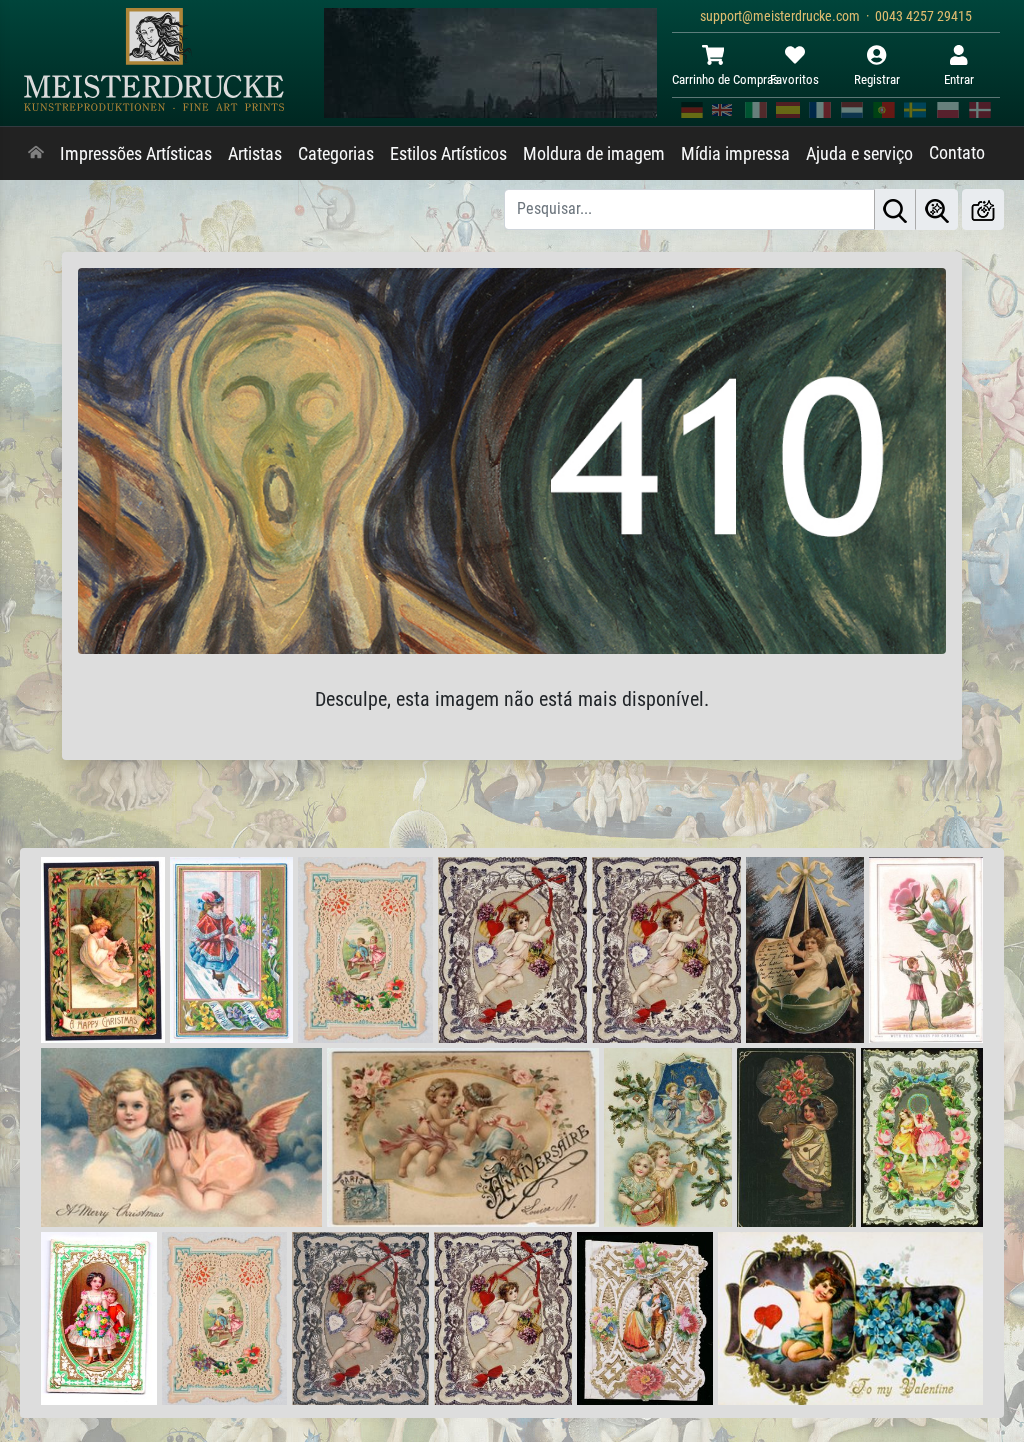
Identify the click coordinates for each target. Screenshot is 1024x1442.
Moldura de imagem (594, 154)
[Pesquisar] (895, 209)
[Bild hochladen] (983, 209)
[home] (36, 154)
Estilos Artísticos (448, 154)
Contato (957, 153)
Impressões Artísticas (136, 154)
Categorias (336, 154)
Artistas (255, 154)
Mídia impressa (735, 154)
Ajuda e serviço (859, 154)
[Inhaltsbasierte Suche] (937, 209)
